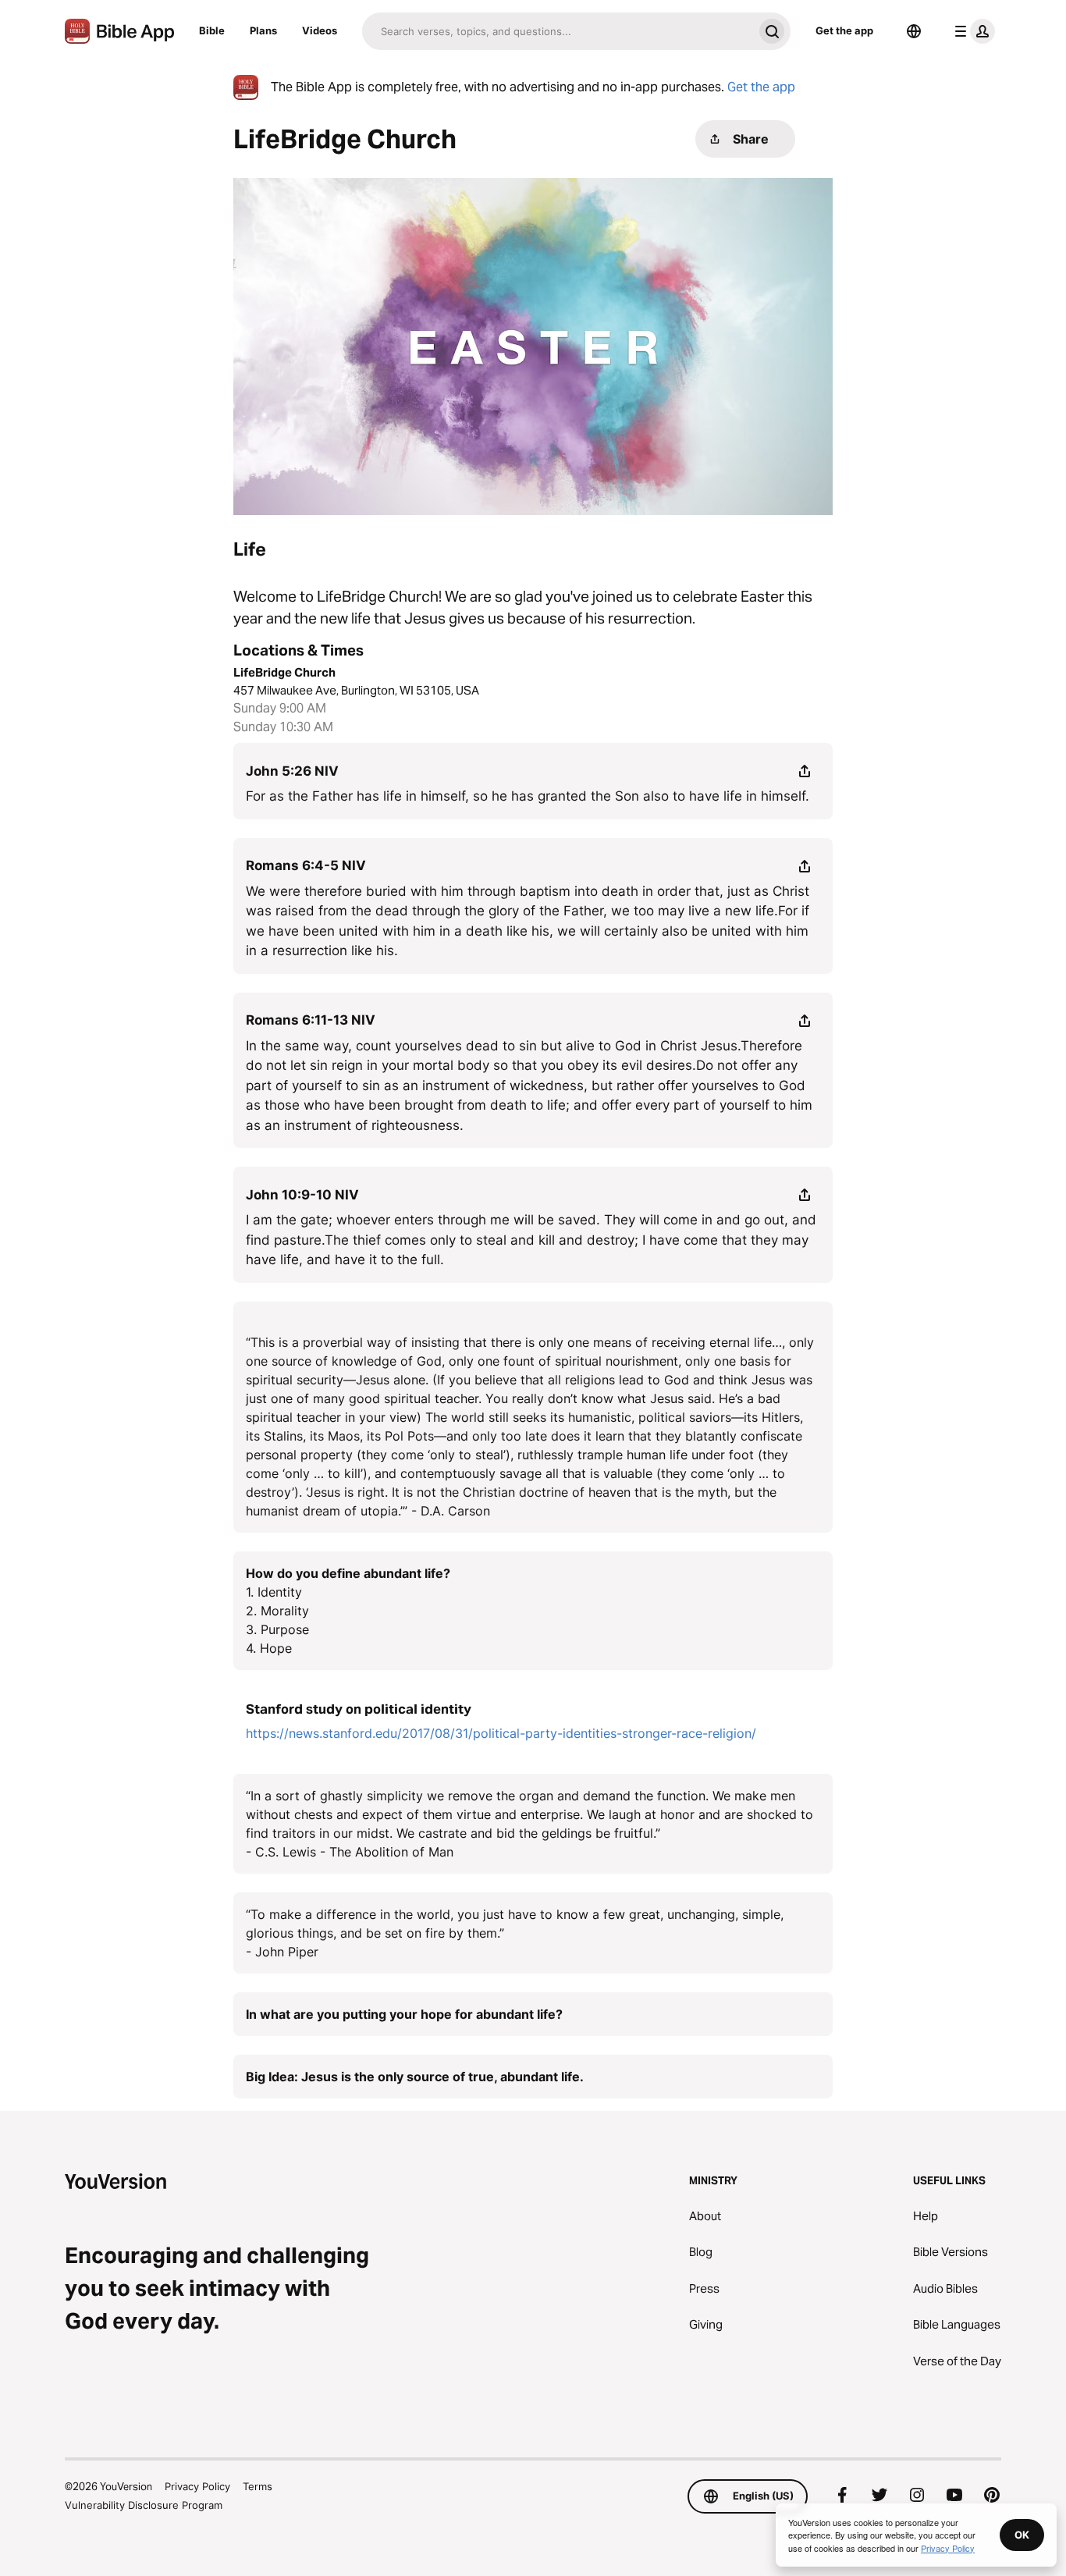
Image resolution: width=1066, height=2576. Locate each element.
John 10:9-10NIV (302, 1195)
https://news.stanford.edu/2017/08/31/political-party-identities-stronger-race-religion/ (501, 1733)
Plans (263, 30)
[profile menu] (972, 31)
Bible (212, 30)
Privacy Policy (197, 2486)
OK (1022, 2535)
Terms (258, 2486)
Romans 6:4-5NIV (306, 865)
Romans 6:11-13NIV (311, 1020)
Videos (320, 30)
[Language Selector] (914, 31)
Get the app (844, 30)
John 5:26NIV (292, 771)
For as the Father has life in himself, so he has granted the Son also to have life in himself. (528, 796)
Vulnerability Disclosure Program (144, 2505)
